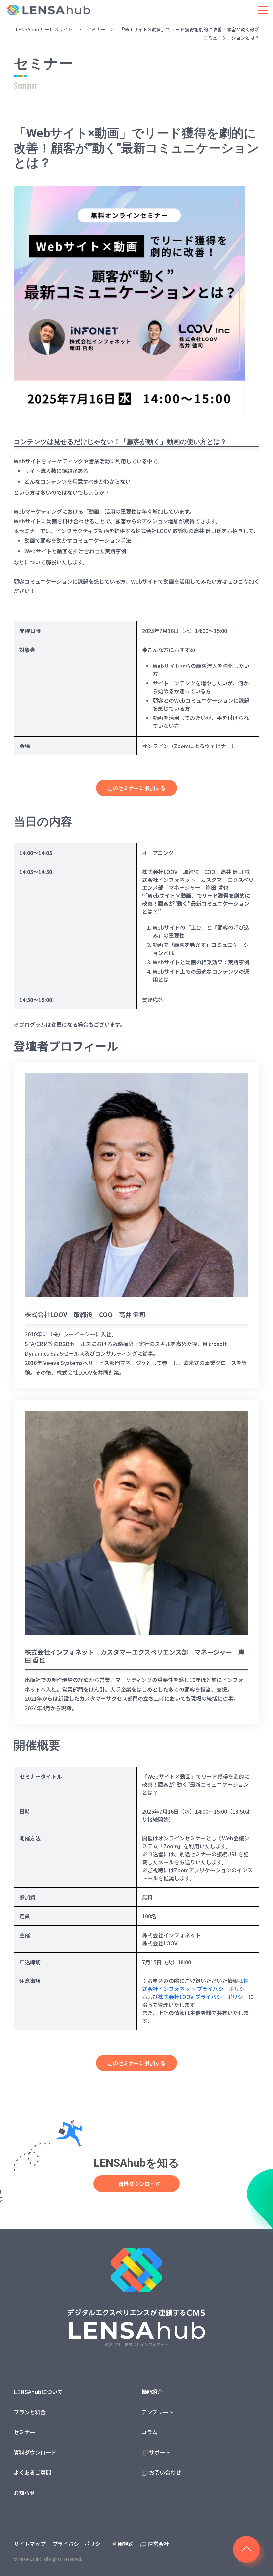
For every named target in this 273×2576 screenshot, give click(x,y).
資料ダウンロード (144, 2184)
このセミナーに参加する (136, 788)
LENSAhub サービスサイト (44, 29)
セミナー (96, 29)
